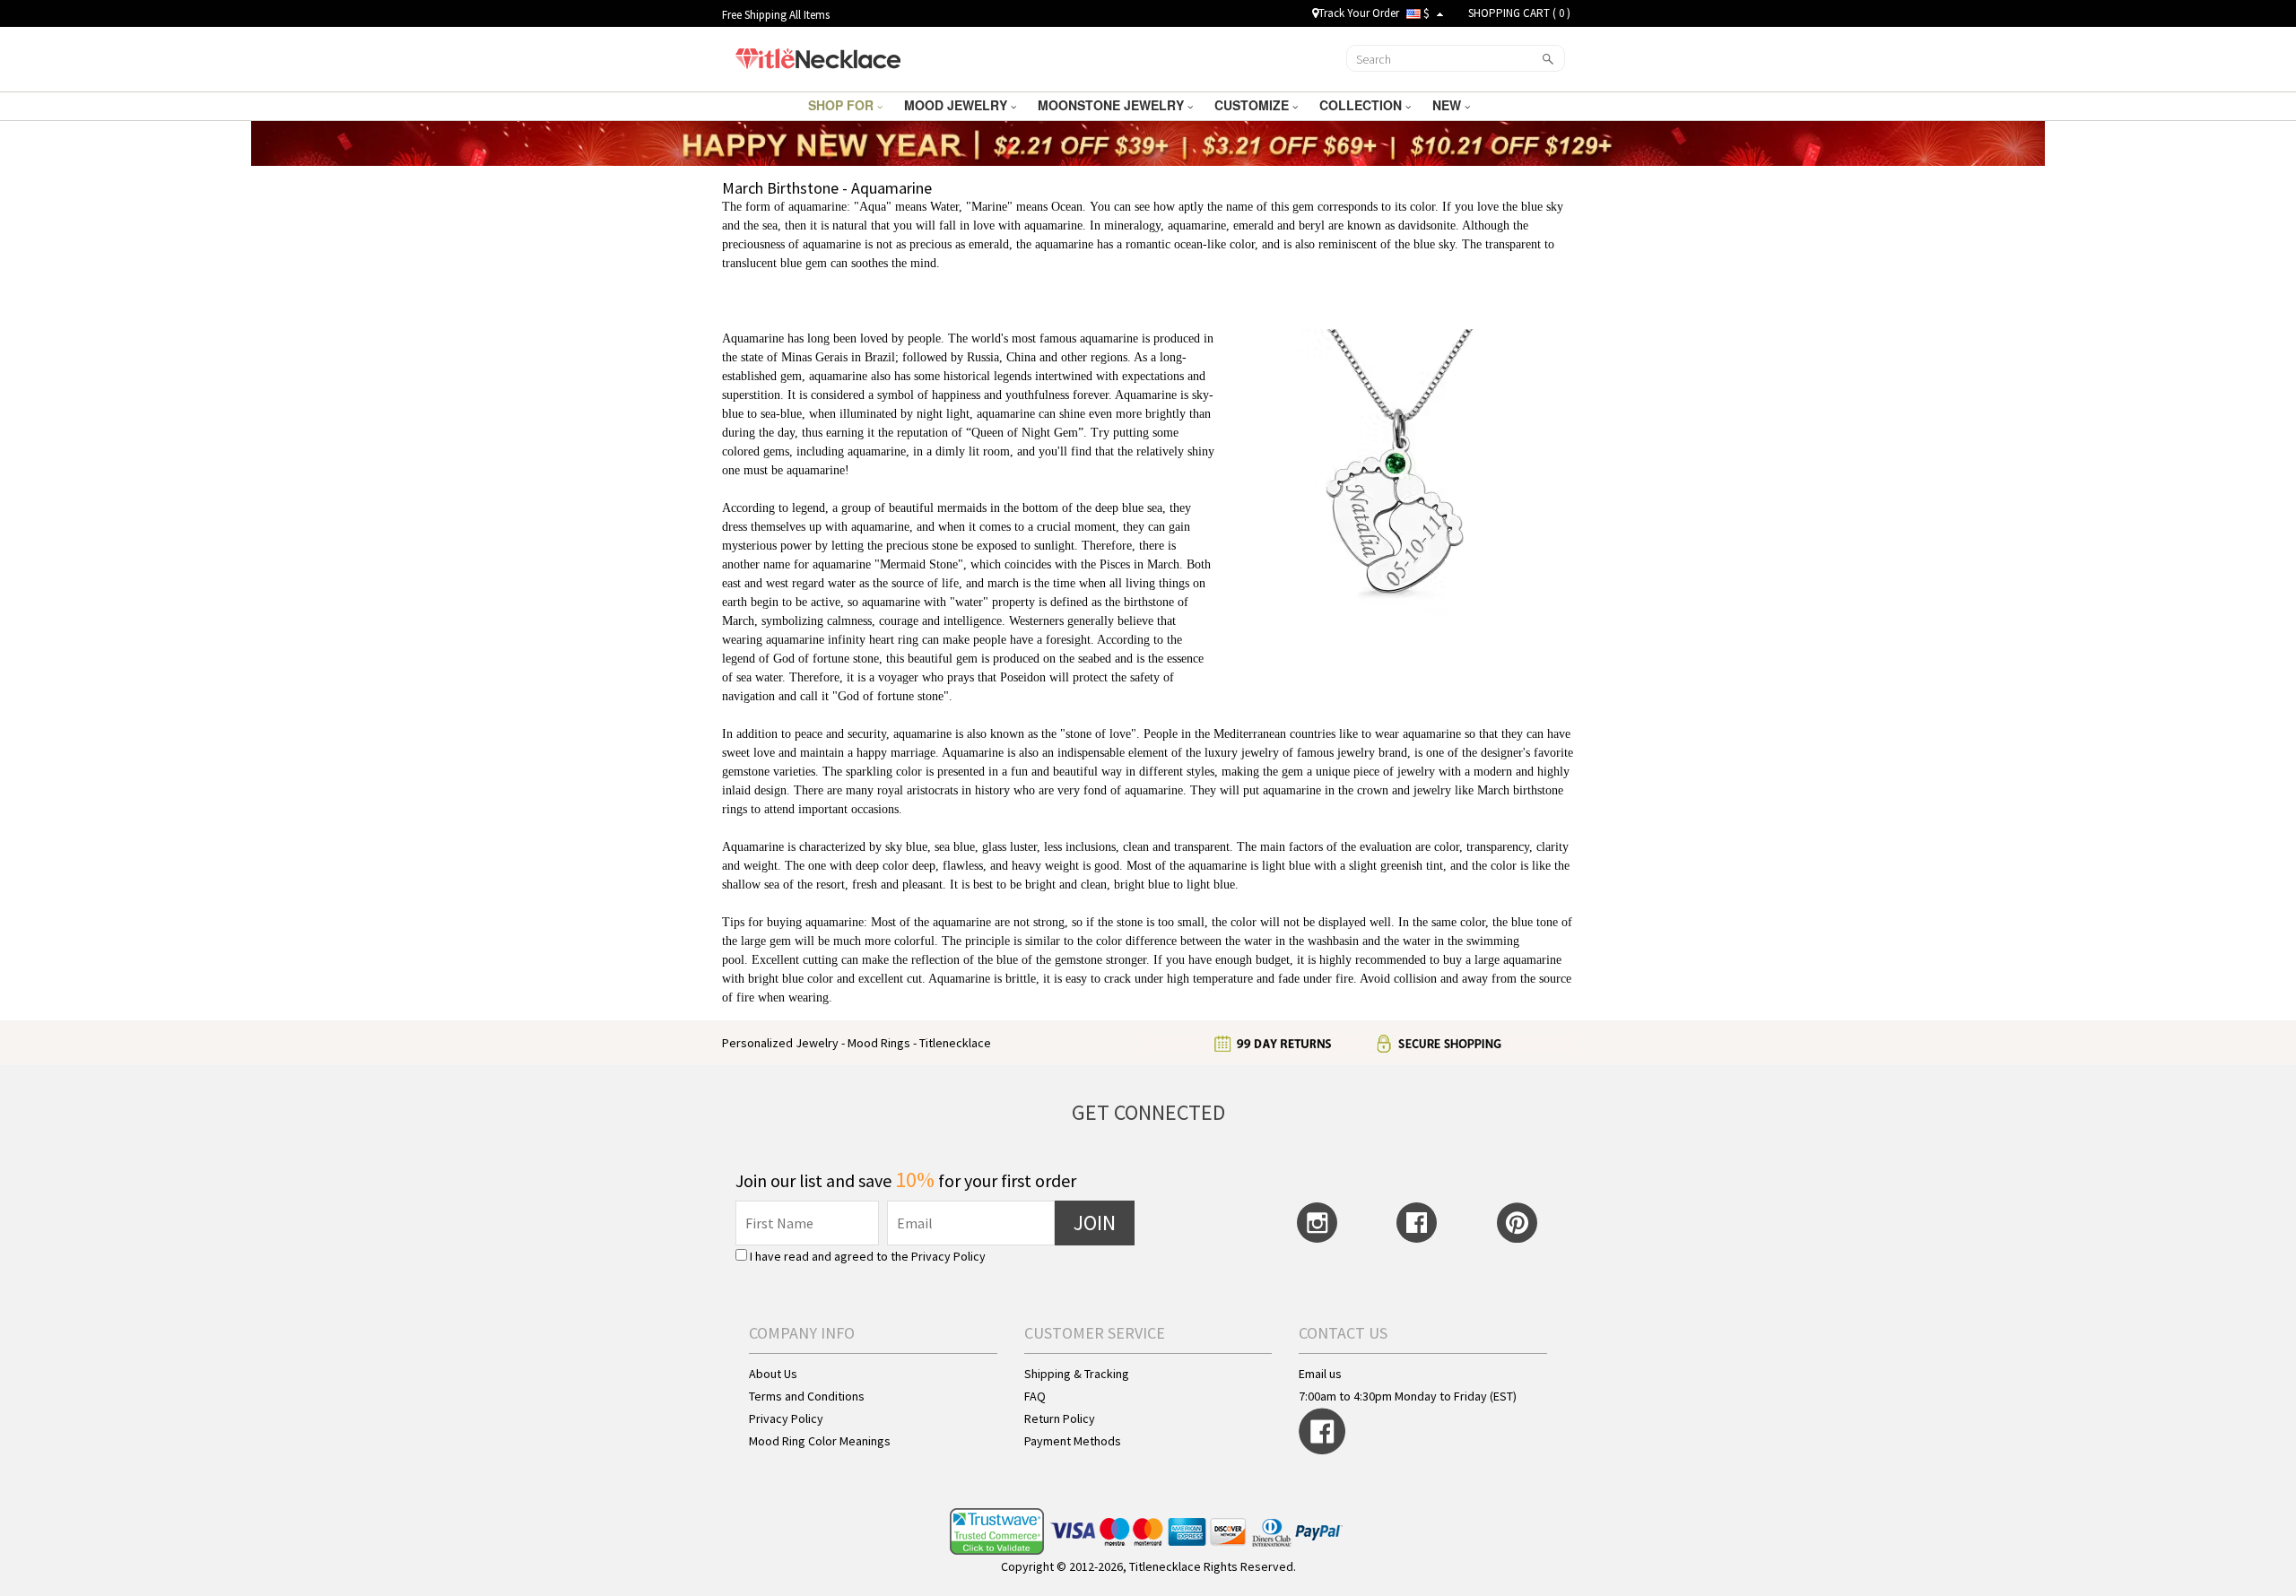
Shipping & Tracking (1077, 1374)
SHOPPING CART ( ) (1519, 13)
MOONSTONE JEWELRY (1113, 105)
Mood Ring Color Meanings (820, 1441)
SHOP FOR (843, 105)
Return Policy (1060, 1418)
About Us (773, 1374)
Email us (1320, 1374)
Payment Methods (1073, 1441)
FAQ (1035, 1396)
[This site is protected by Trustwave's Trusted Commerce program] (997, 1532)
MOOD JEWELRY (957, 105)
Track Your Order (1359, 13)
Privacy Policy (948, 1256)
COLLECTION (1362, 105)
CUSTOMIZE (1253, 105)
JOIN (1095, 1223)
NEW (1448, 105)
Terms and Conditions (807, 1396)
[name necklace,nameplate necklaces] (818, 56)
